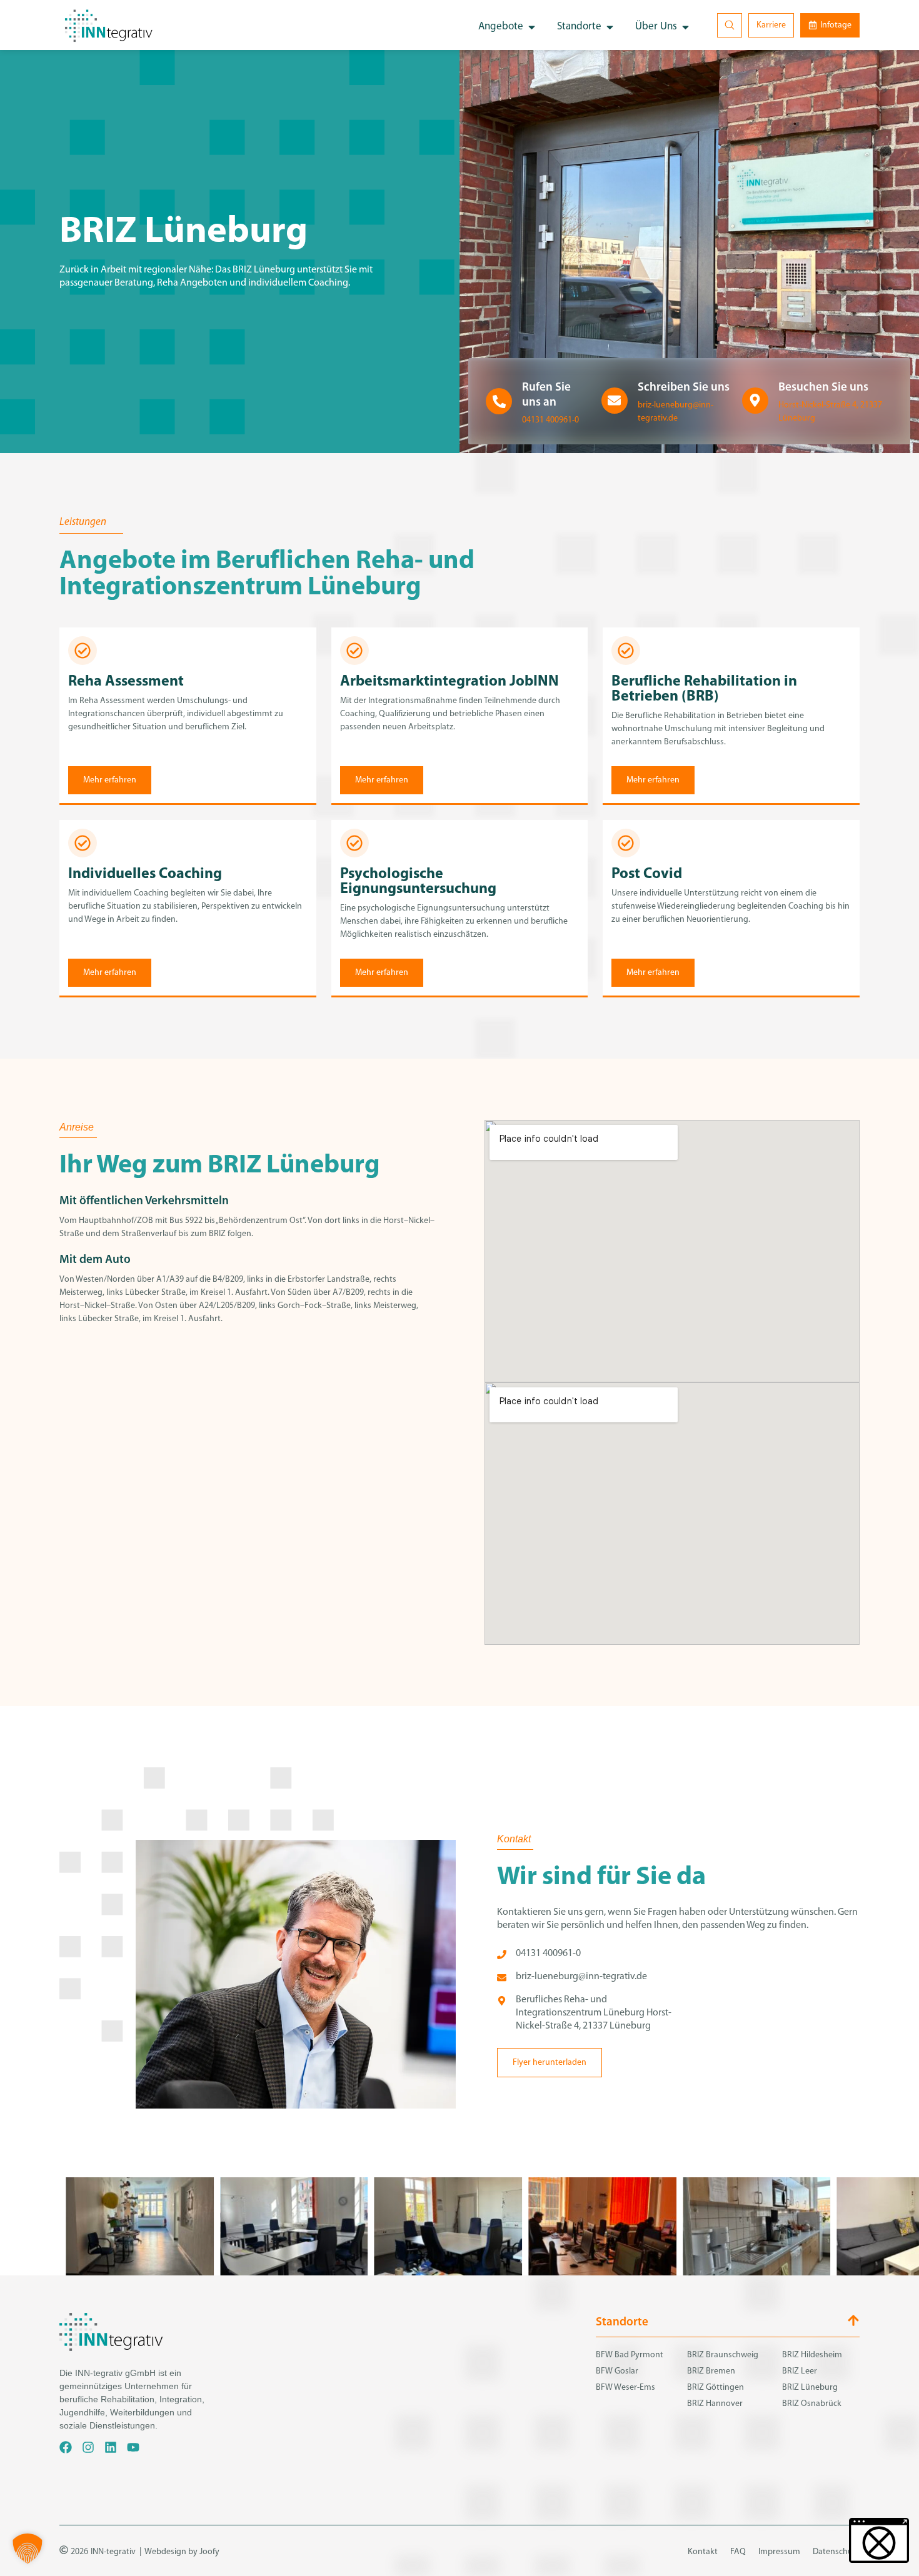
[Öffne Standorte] (610, 27)
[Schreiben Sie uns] (615, 401)
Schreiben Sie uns (684, 388)
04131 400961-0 (550, 420)
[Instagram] (88, 2447)
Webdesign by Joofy (182, 2552)
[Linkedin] (111, 2447)
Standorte (622, 2323)
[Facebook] (66, 2447)
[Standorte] (853, 2320)
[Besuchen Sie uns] (755, 401)
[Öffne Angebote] (532, 27)
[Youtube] (133, 2447)
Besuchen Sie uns (823, 388)
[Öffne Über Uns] (685, 27)
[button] (28, 2549)
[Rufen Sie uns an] (499, 401)
